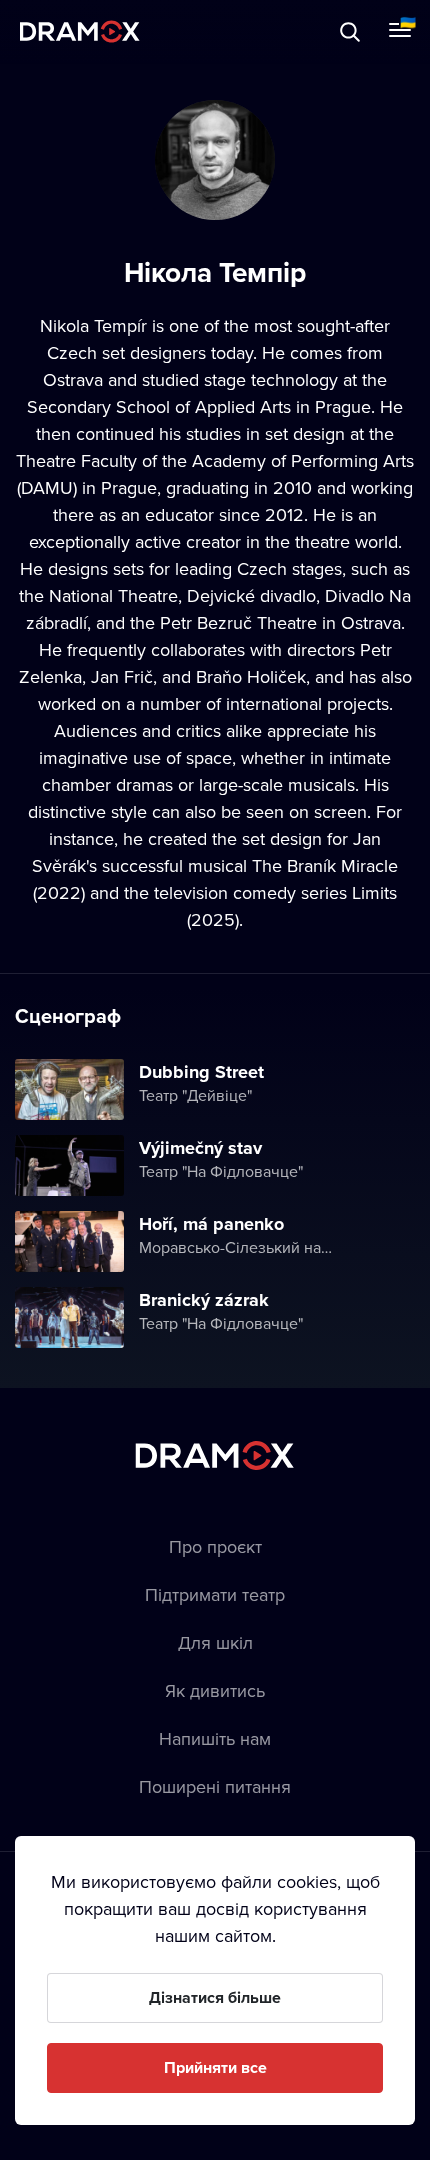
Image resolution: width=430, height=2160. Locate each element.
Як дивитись (215, 1690)
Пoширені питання (215, 1786)
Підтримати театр (215, 1594)
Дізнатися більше (215, 1997)
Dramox (80, 31)
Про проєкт (215, 1546)
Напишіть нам (215, 1738)
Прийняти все (215, 2067)
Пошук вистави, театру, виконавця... (217, 31)
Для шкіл (215, 1642)
